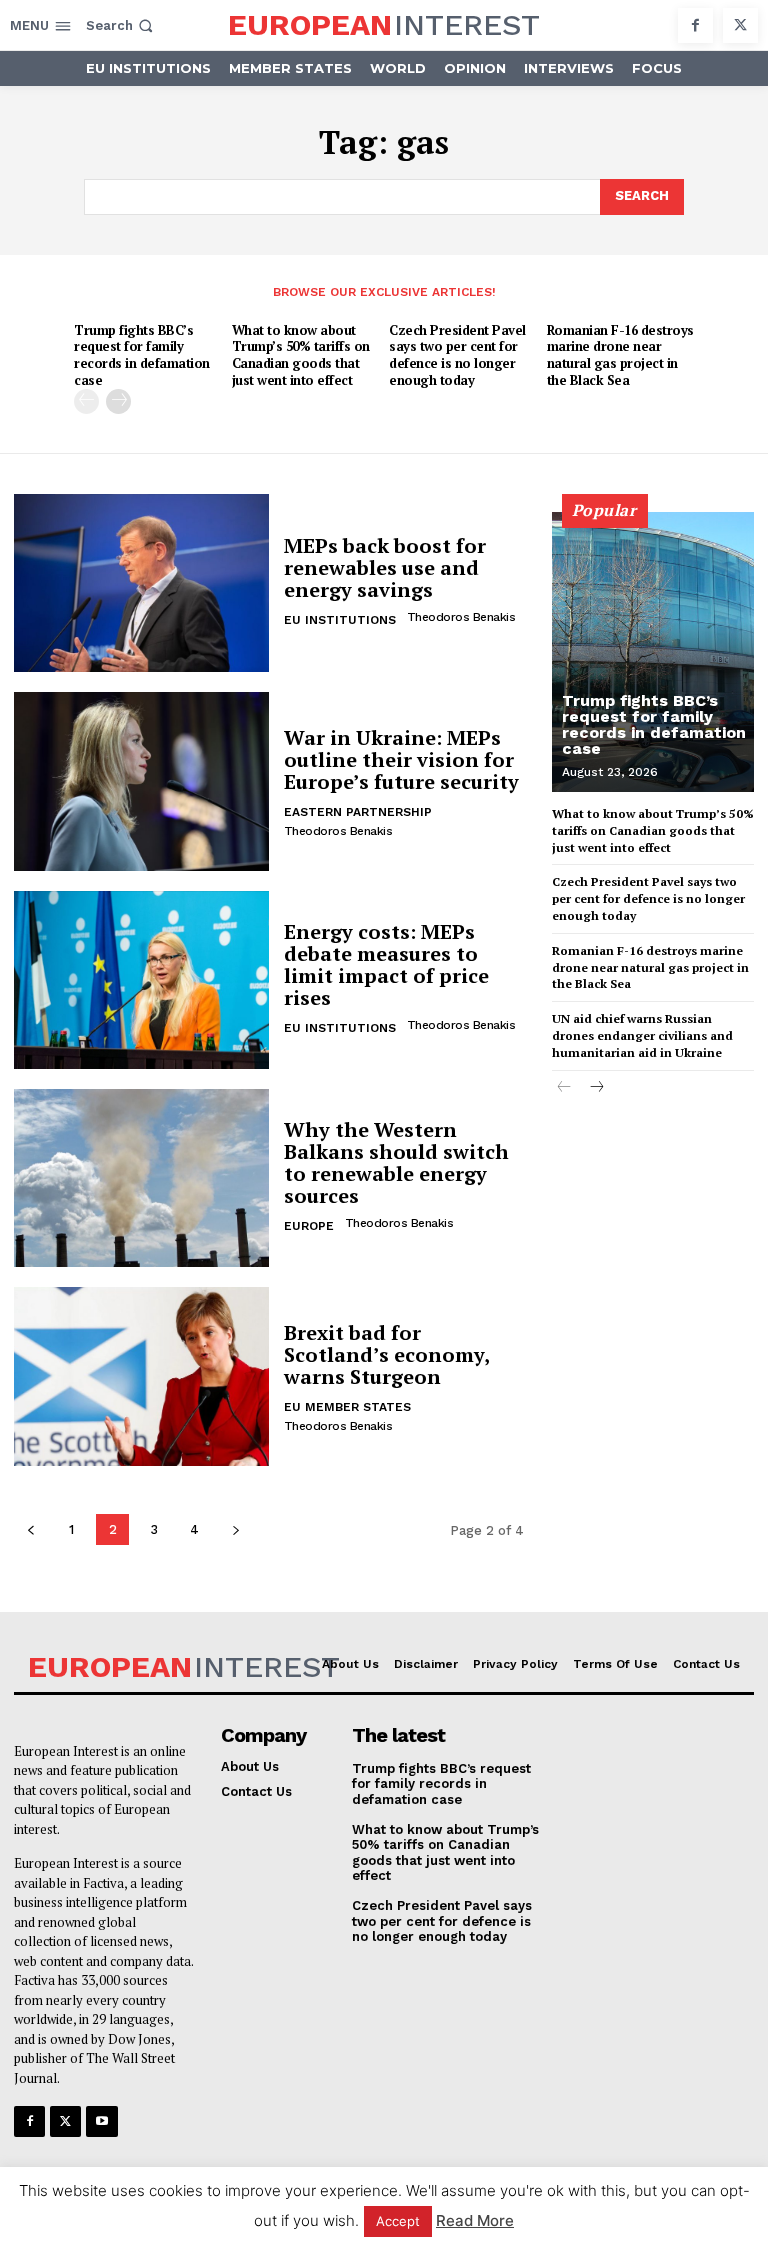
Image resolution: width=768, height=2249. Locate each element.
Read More (475, 2220)
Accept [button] (398, 2221)
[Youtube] (101, 2121)
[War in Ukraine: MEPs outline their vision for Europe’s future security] (141, 781)
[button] (121, 25)
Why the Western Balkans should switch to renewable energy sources (396, 1162)
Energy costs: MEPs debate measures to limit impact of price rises (386, 964)
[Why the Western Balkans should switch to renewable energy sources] (141, 1178)
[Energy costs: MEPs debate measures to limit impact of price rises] (141, 980)
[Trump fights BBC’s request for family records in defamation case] (653, 652)
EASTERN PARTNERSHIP (358, 812)
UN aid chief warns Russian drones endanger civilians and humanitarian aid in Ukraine (642, 1035)
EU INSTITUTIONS (340, 620)
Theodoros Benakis (461, 617)
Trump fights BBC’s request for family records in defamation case (142, 355)
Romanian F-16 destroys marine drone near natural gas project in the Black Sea (620, 355)
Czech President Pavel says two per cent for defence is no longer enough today (457, 355)
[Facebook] (695, 25)
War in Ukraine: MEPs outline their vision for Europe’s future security (401, 759)
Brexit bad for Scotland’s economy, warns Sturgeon (387, 1354)
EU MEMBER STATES (347, 1407)
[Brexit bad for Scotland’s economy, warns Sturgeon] (141, 1376)
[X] (740, 25)
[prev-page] (86, 401)
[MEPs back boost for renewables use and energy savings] (141, 583)
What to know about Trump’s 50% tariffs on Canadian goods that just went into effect (301, 355)
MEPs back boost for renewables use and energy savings (385, 567)
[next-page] (118, 401)
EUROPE (309, 1226)
